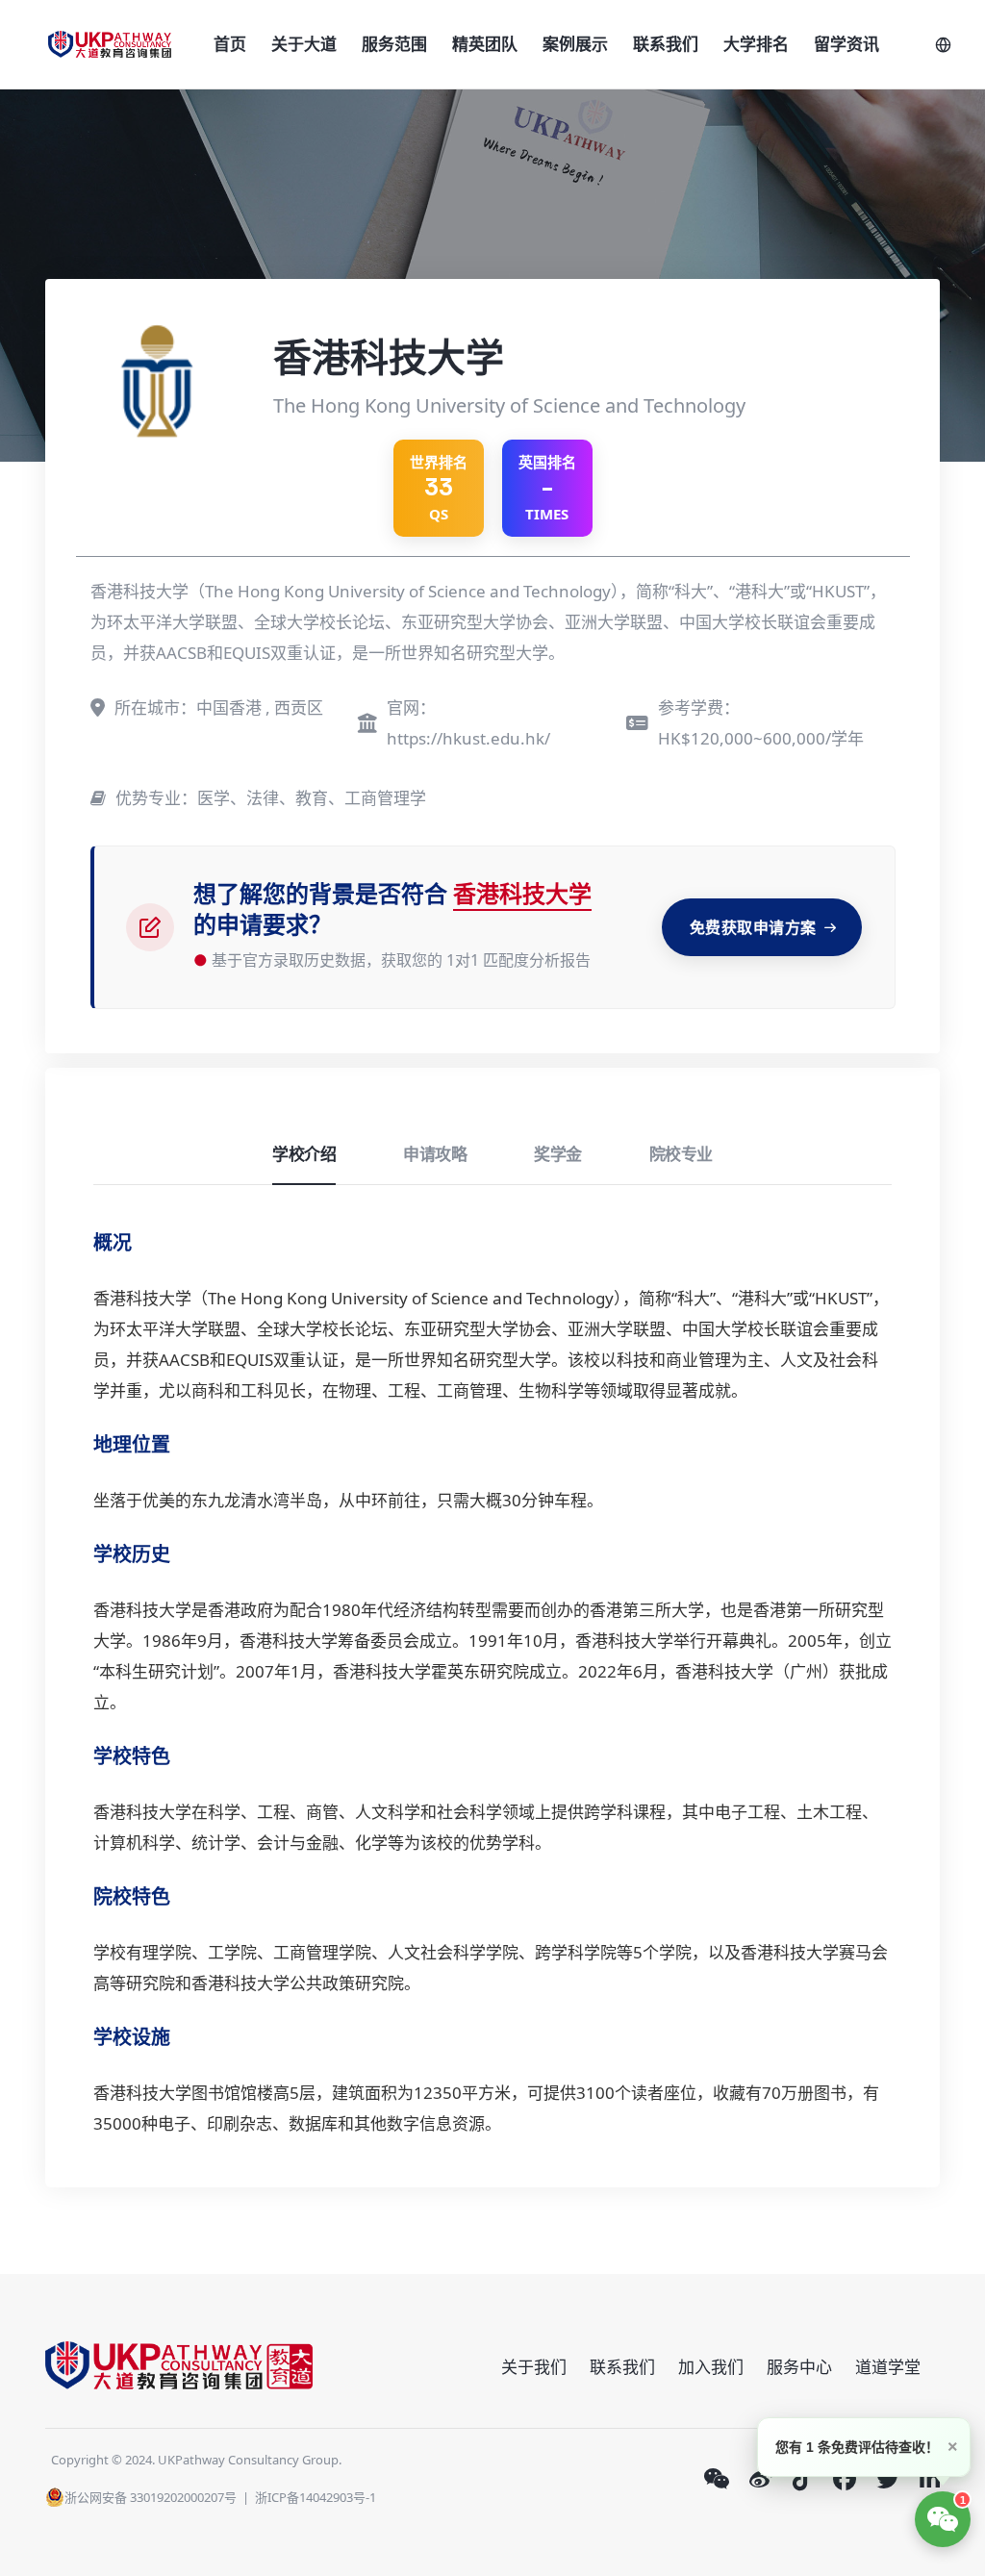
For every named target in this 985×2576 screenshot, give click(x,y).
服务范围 (394, 44)
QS (439, 488)
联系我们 (666, 44)
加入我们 (711, 2367)
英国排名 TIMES (547, 488)
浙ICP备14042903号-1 (316, 2497)
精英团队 (485, 44)
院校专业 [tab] (681, 1154)
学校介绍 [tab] (304, 1154)
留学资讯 (846, 44)
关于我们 (534, 2367)
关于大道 (304, 44)
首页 (230, 44)
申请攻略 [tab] (435, 1154)
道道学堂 (888, 2367)
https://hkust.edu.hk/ (468, 738)
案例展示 (575, 44)
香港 (110, 1298)
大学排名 (756, 44)
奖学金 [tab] (558, 1154)
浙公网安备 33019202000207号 (151, 2497)
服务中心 (799, 2367)
